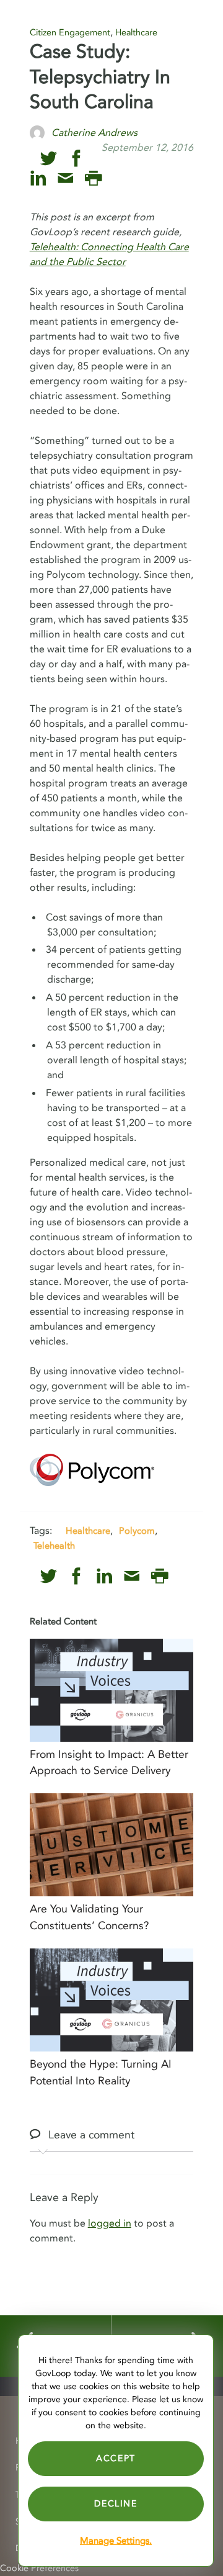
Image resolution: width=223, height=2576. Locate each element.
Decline (116, 2504)
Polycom (137, 1531)
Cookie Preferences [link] (39, 2568)
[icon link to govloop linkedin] (38, 178)
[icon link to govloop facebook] (77, 159)
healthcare (88, 1531)
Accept (116, 2458)
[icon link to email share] (65, 178)
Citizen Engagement (70, 33)
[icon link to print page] (93, 178)
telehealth (54, 1546)
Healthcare (136, 33)
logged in (110, 2223)
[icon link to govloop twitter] (49, 159)
